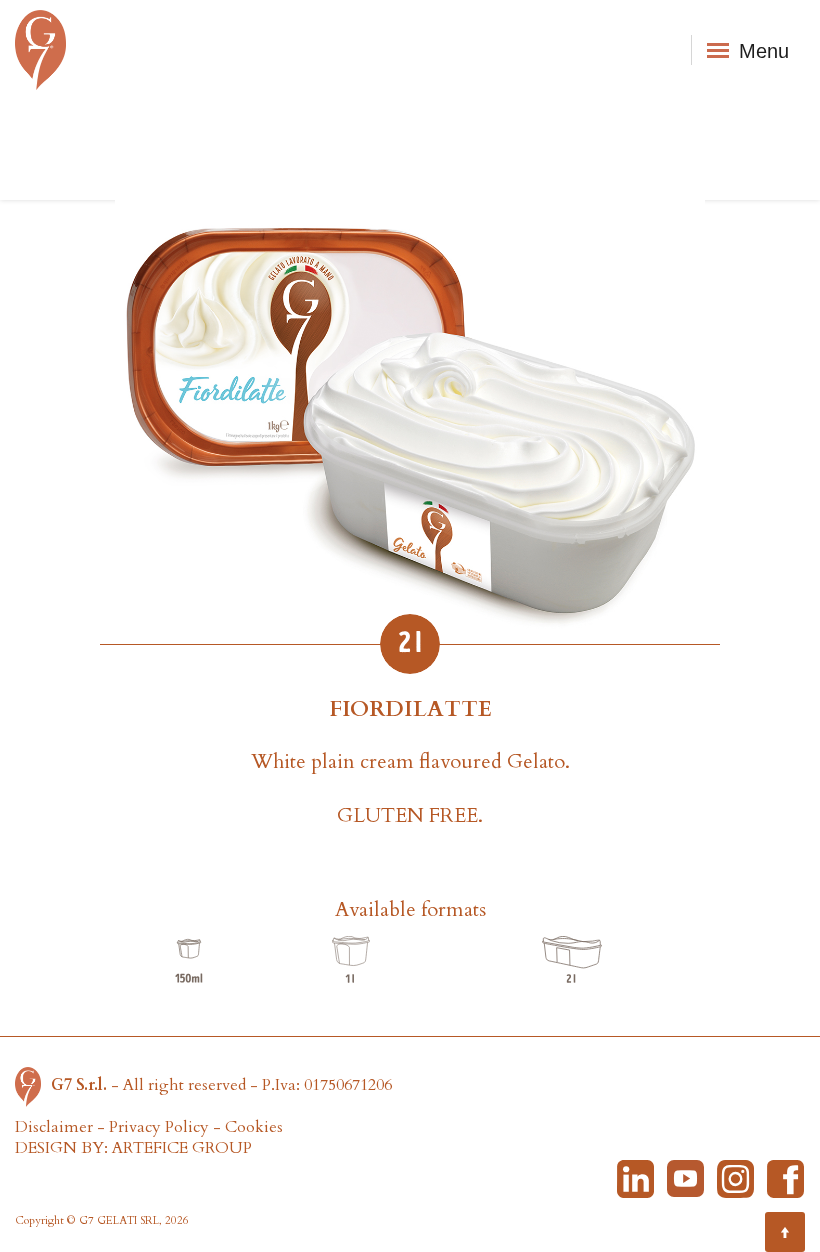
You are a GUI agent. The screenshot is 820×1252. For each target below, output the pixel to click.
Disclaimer (54, 1127)
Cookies (254, 1127)
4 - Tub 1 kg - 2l (572, 961)
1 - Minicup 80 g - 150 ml (189, 961)
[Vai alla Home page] (33, 1085)
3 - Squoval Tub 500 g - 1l (351, 961)
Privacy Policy (159, 1127)
